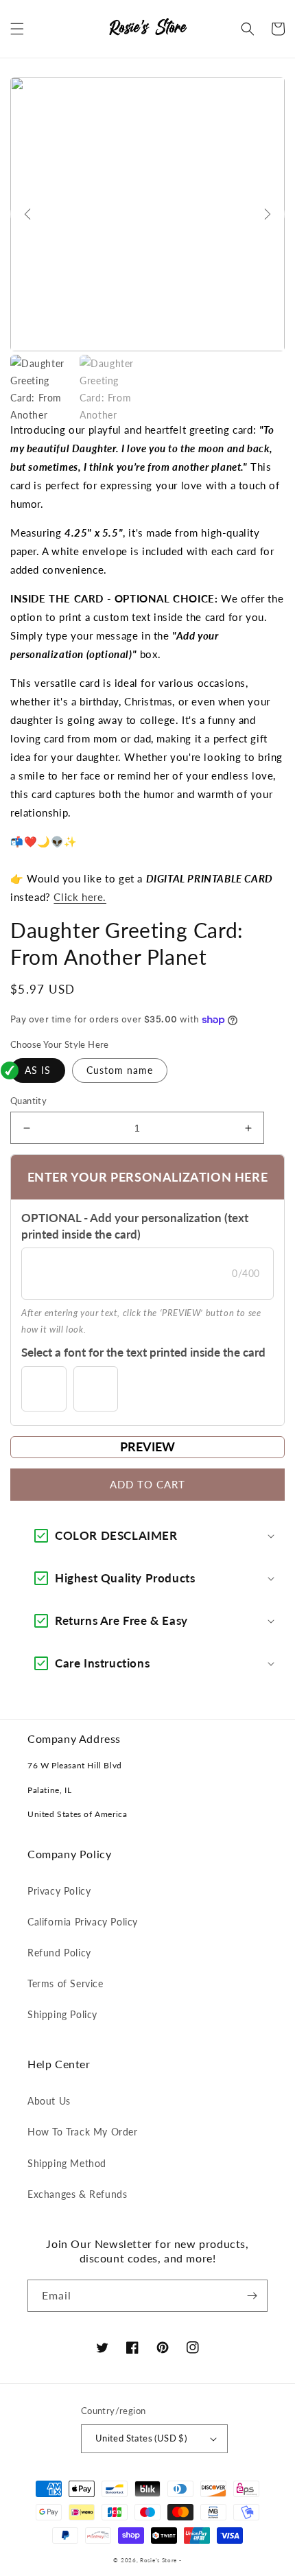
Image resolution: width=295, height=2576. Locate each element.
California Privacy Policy (83, 1922)
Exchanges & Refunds (77, 2194)
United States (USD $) (141, 2438)
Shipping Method (67, 2163)
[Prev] (27, 214)
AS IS (38, 1070)
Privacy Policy (59, 1891)
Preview (147, 1447)
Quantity (28, 1101)
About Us (49, 2101)
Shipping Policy (62, 2014)
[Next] (268, 214)
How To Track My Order (83, 2132)
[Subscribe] (252, 2296)
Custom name (120, 1070)
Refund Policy (59, 1953)
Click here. (80, 897)
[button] (17, 29)
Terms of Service (66, 1983)
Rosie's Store (160, 2560)
